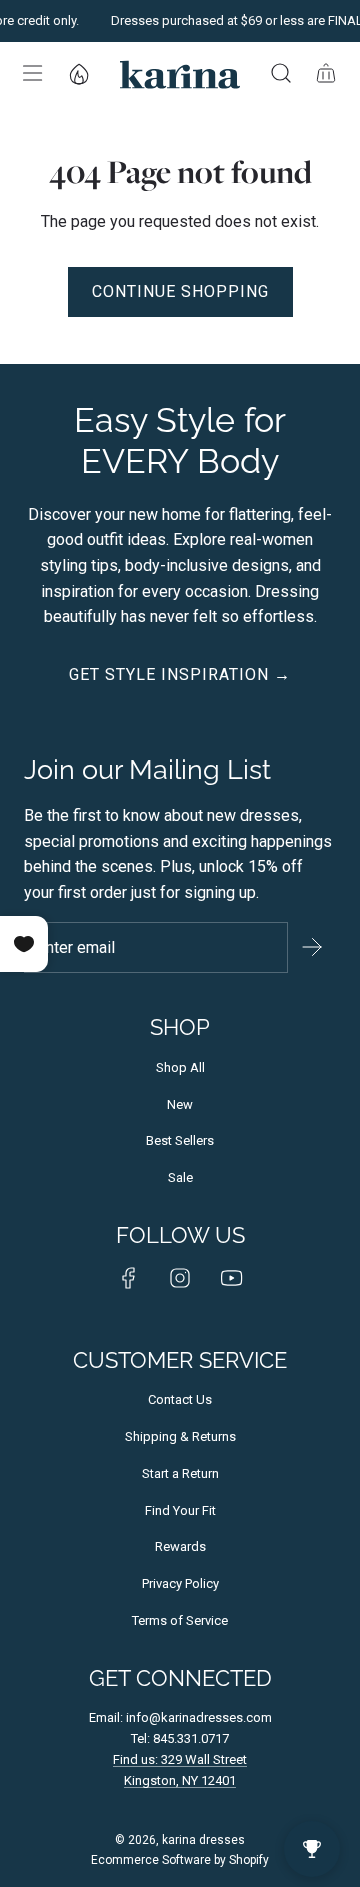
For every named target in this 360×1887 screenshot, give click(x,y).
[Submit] (312, 947)
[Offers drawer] (78, 73)
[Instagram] (180, 1278)
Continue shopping (180, 291)
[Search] (280, 73)
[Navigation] (31, 73)
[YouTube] (231, 1278)
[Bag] (325, 73)
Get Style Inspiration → (180, 674)
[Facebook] (129, 1278)
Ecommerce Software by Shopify (180, 1860)
